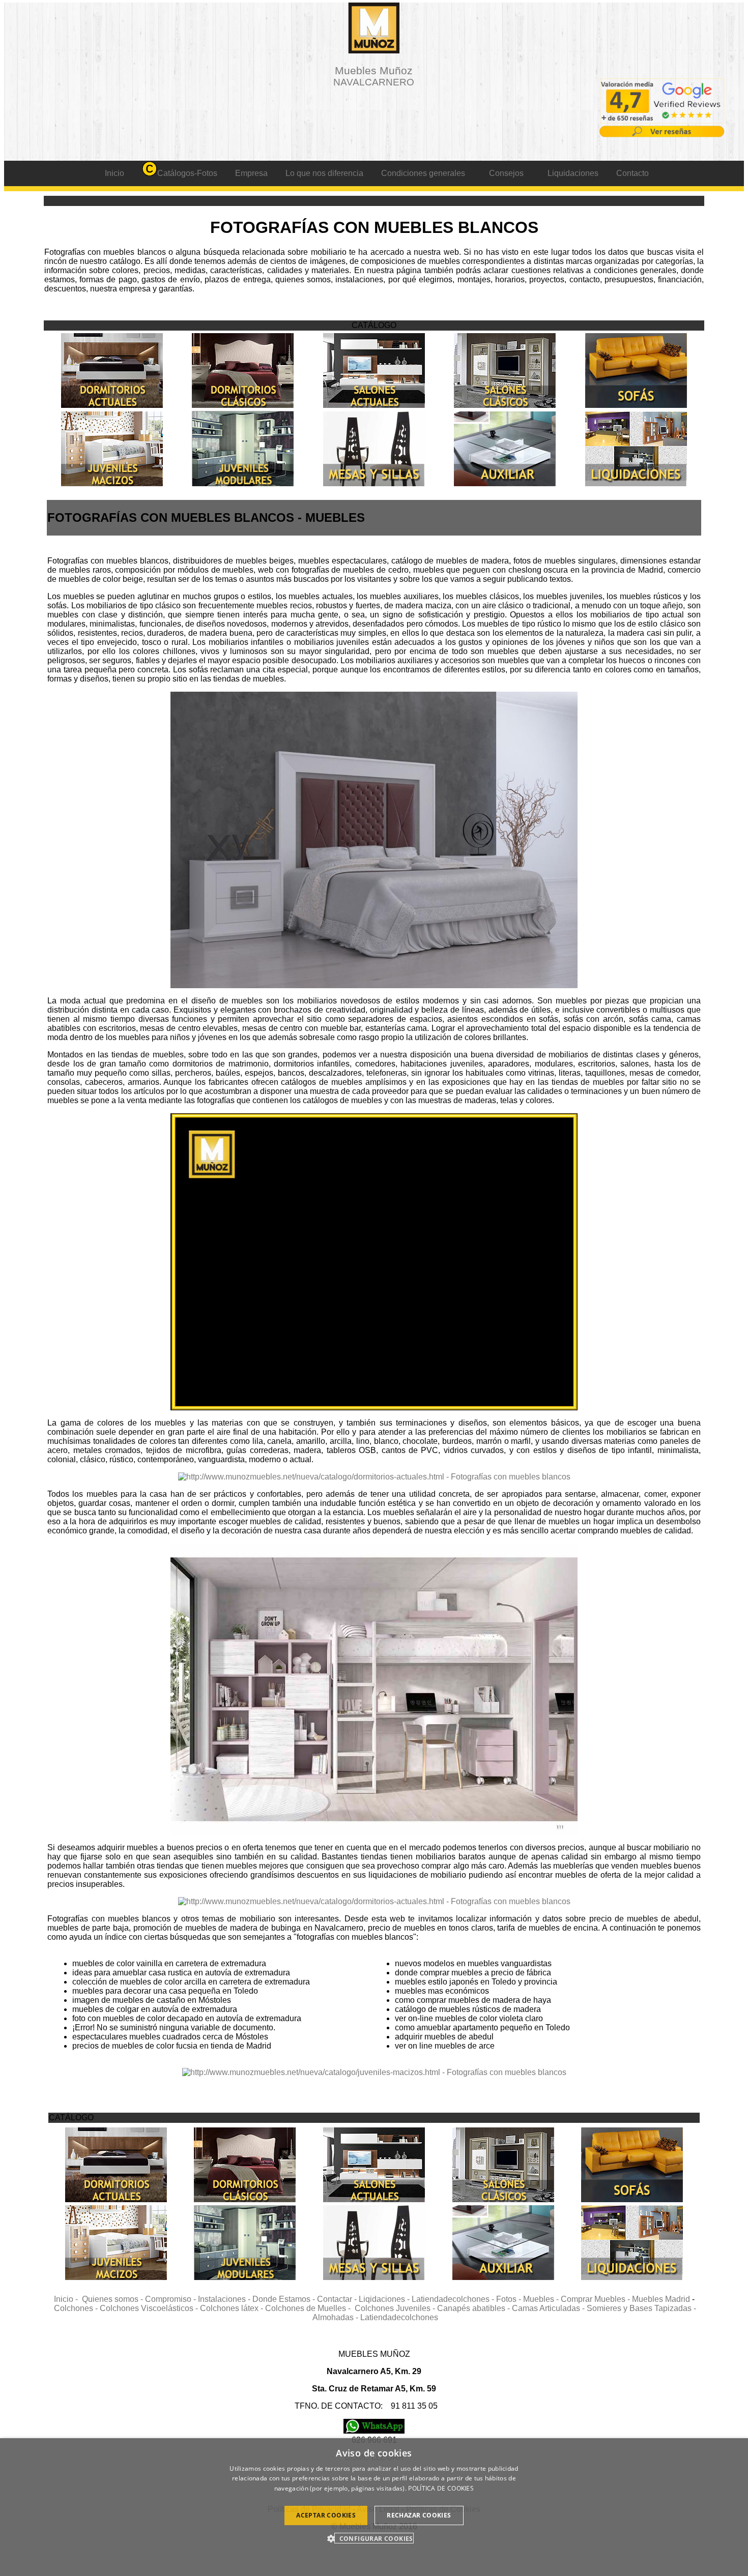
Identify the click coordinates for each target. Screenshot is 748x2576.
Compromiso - (171, 2299)
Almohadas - (336, 2317)
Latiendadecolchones (399, 2317)
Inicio (114, 173)
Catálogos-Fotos (187, 173)
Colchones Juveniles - (396, 2308)
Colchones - (77, 2308)
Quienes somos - (113, 2299)
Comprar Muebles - (596, 2299)
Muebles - (542, 2299)
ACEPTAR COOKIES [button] (326, 2515)
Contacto (632, 173)
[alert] (374, 2507)
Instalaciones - (225, 2299)
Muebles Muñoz (374, 76)
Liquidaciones (573, 173)
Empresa (251, 173)
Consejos (506, 173)
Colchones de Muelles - (310, 2308)
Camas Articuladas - (549, 2308)
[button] (374, 2538)
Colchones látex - (233, 2308)
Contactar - (338, 2299)
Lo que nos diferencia (324, 173)
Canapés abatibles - (474, 2308)
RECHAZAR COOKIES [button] (419, 2515)
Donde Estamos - (285, 2299)
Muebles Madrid (661, 2299)
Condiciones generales (423, 173)
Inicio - (68, 2299)
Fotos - (510, 2299)
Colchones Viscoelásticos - (150, 2308)
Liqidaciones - (385, 2299)
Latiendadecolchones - (454, 2299)
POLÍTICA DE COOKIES (441, 2488)
